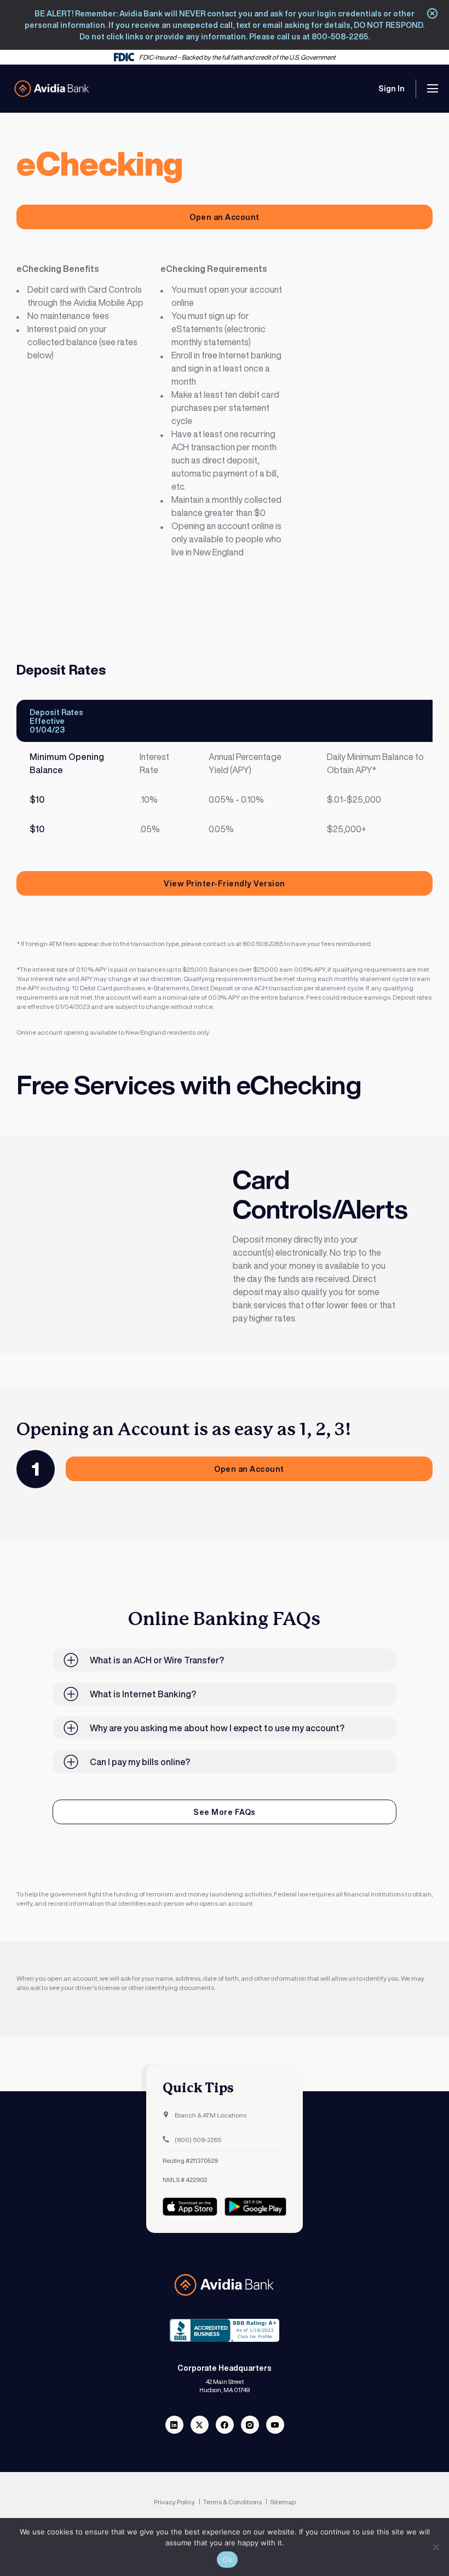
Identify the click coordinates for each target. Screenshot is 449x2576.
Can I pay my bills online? (140, 1762)
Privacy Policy (175, 2502)
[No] (435, 2547)
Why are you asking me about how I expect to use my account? (217, 1728)
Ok (227, 2560)
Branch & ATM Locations (210, 2115)
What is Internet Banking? (143, 1694)
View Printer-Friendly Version (225, 883)
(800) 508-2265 (197, 2140)
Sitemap (283, 2502)
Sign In (392, 88)
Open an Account (225, 217)
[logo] (52, 89)
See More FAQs (225, 1812)
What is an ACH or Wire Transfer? (157, 1660)
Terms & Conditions (233, 2502)
